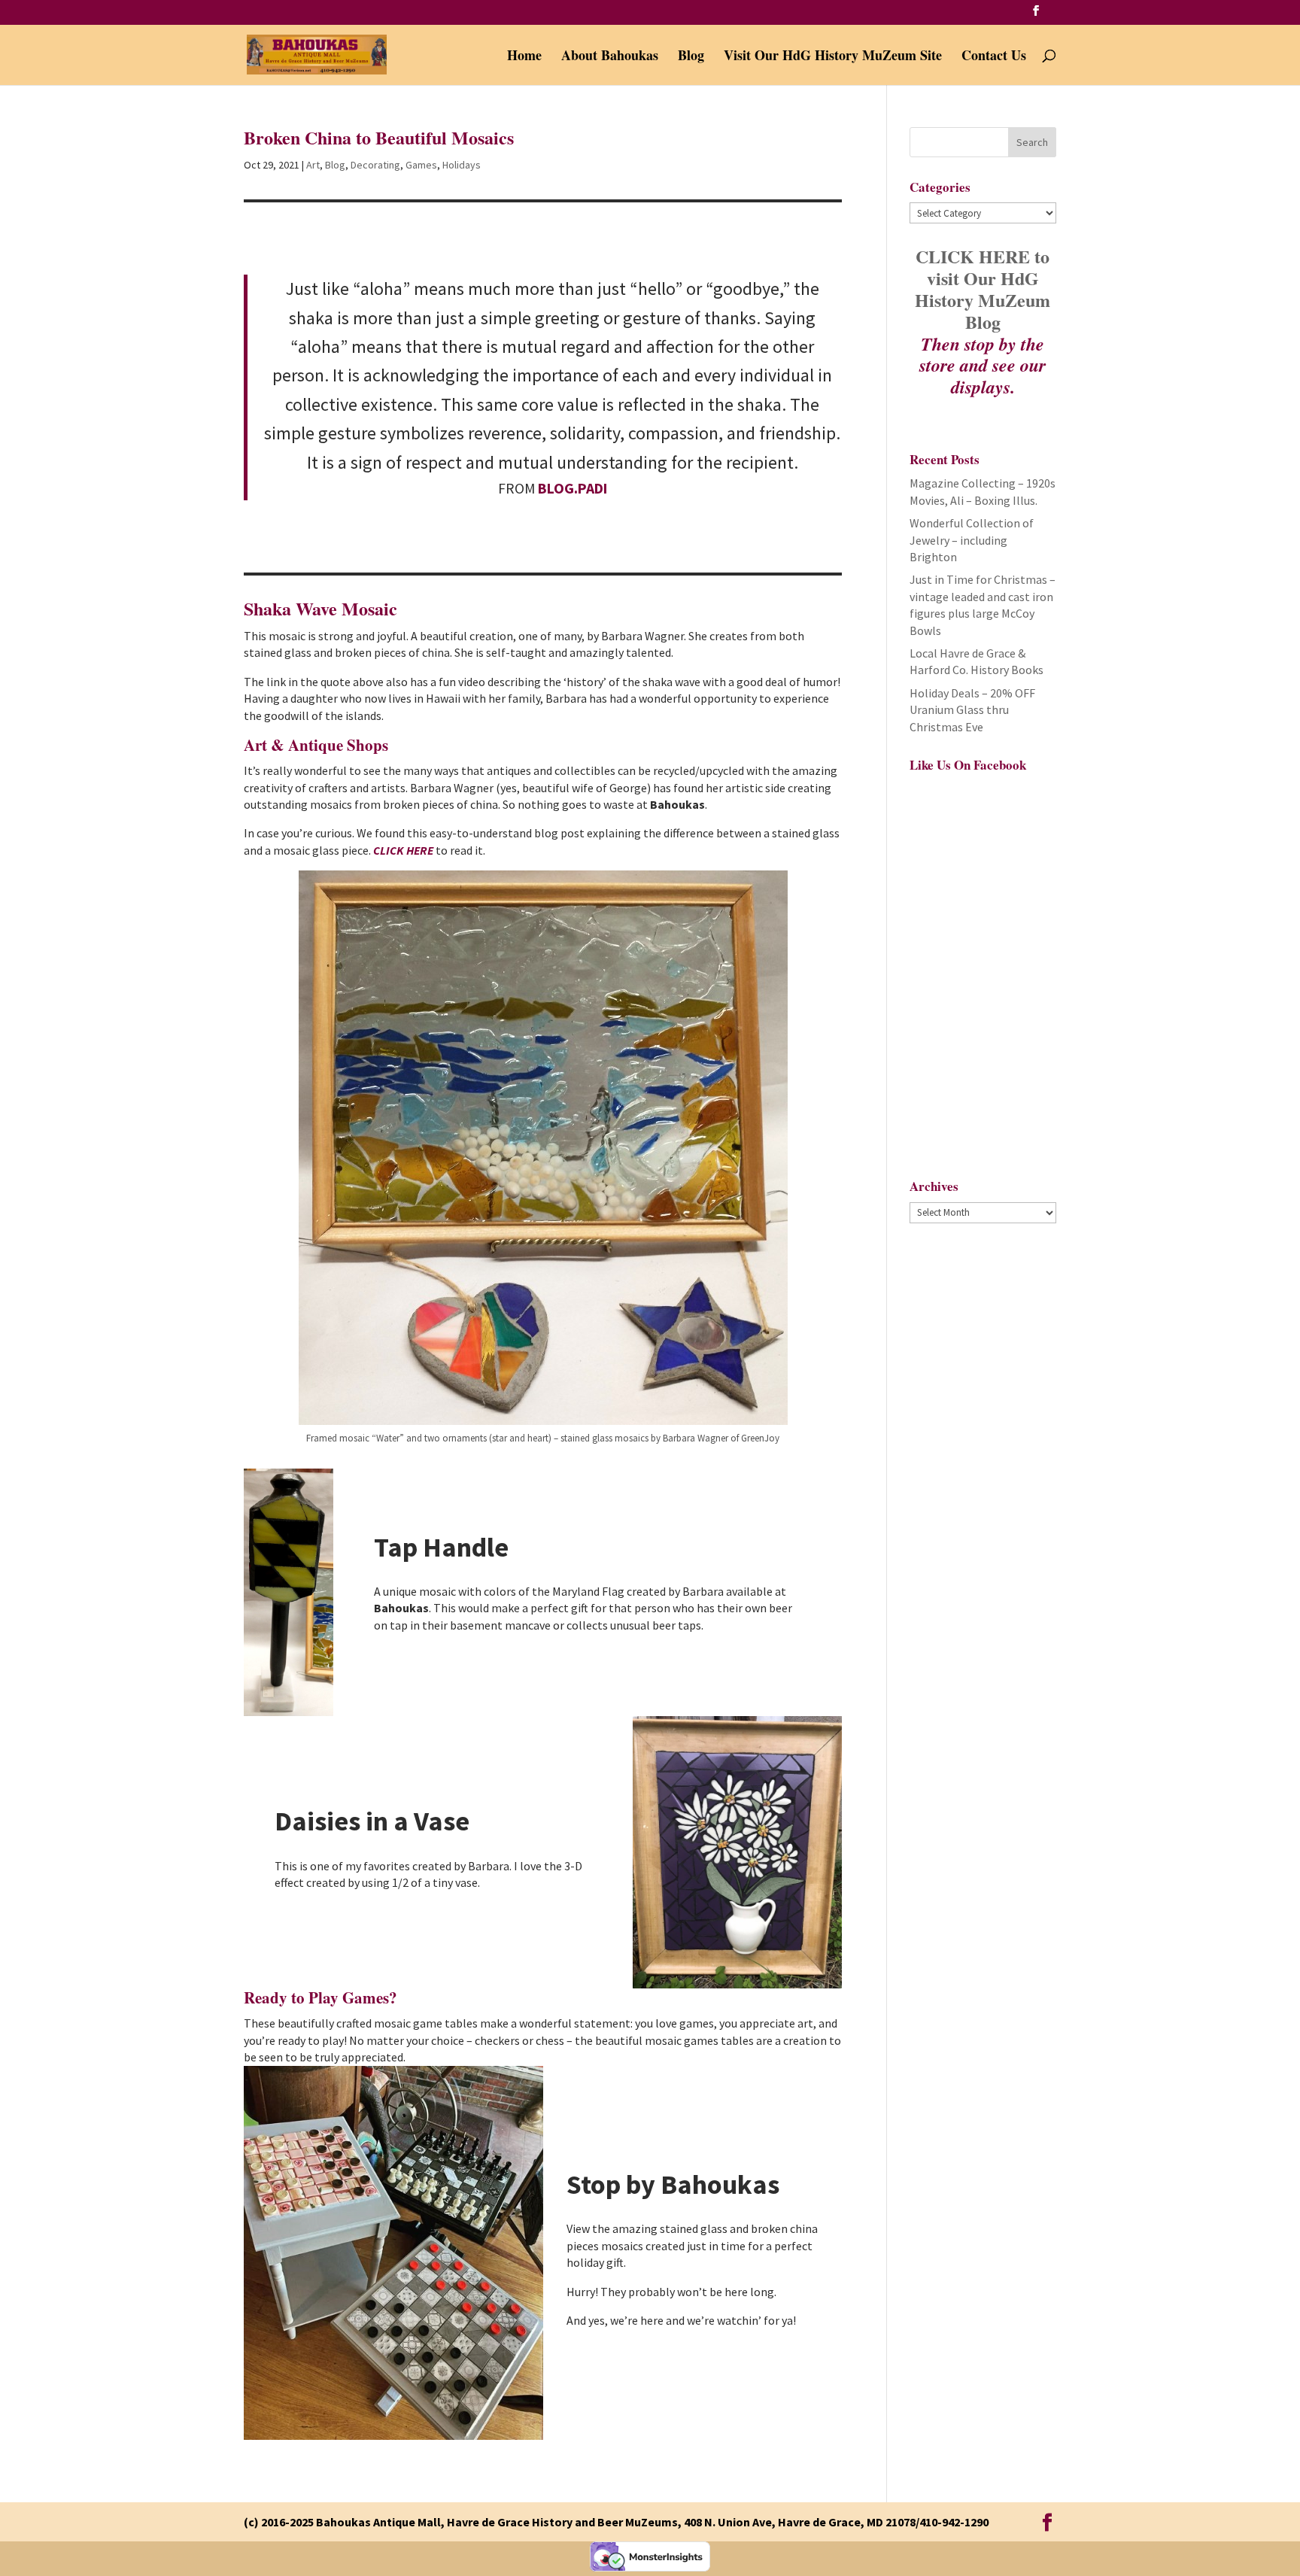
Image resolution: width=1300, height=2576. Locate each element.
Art (313, 165)
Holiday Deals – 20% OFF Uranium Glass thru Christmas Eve (972, 710)
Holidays (462, 165)
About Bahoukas (610, 57)
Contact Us (994, 57)
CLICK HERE (404, 850)
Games (421, 165)
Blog (691, 57)
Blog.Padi (573, 488)
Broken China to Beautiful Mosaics (379, 137)
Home (524, 57)
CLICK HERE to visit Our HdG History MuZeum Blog (983, 289)
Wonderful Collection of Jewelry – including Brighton (972, 540)
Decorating (375, 165)
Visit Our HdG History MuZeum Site (833, 57)
